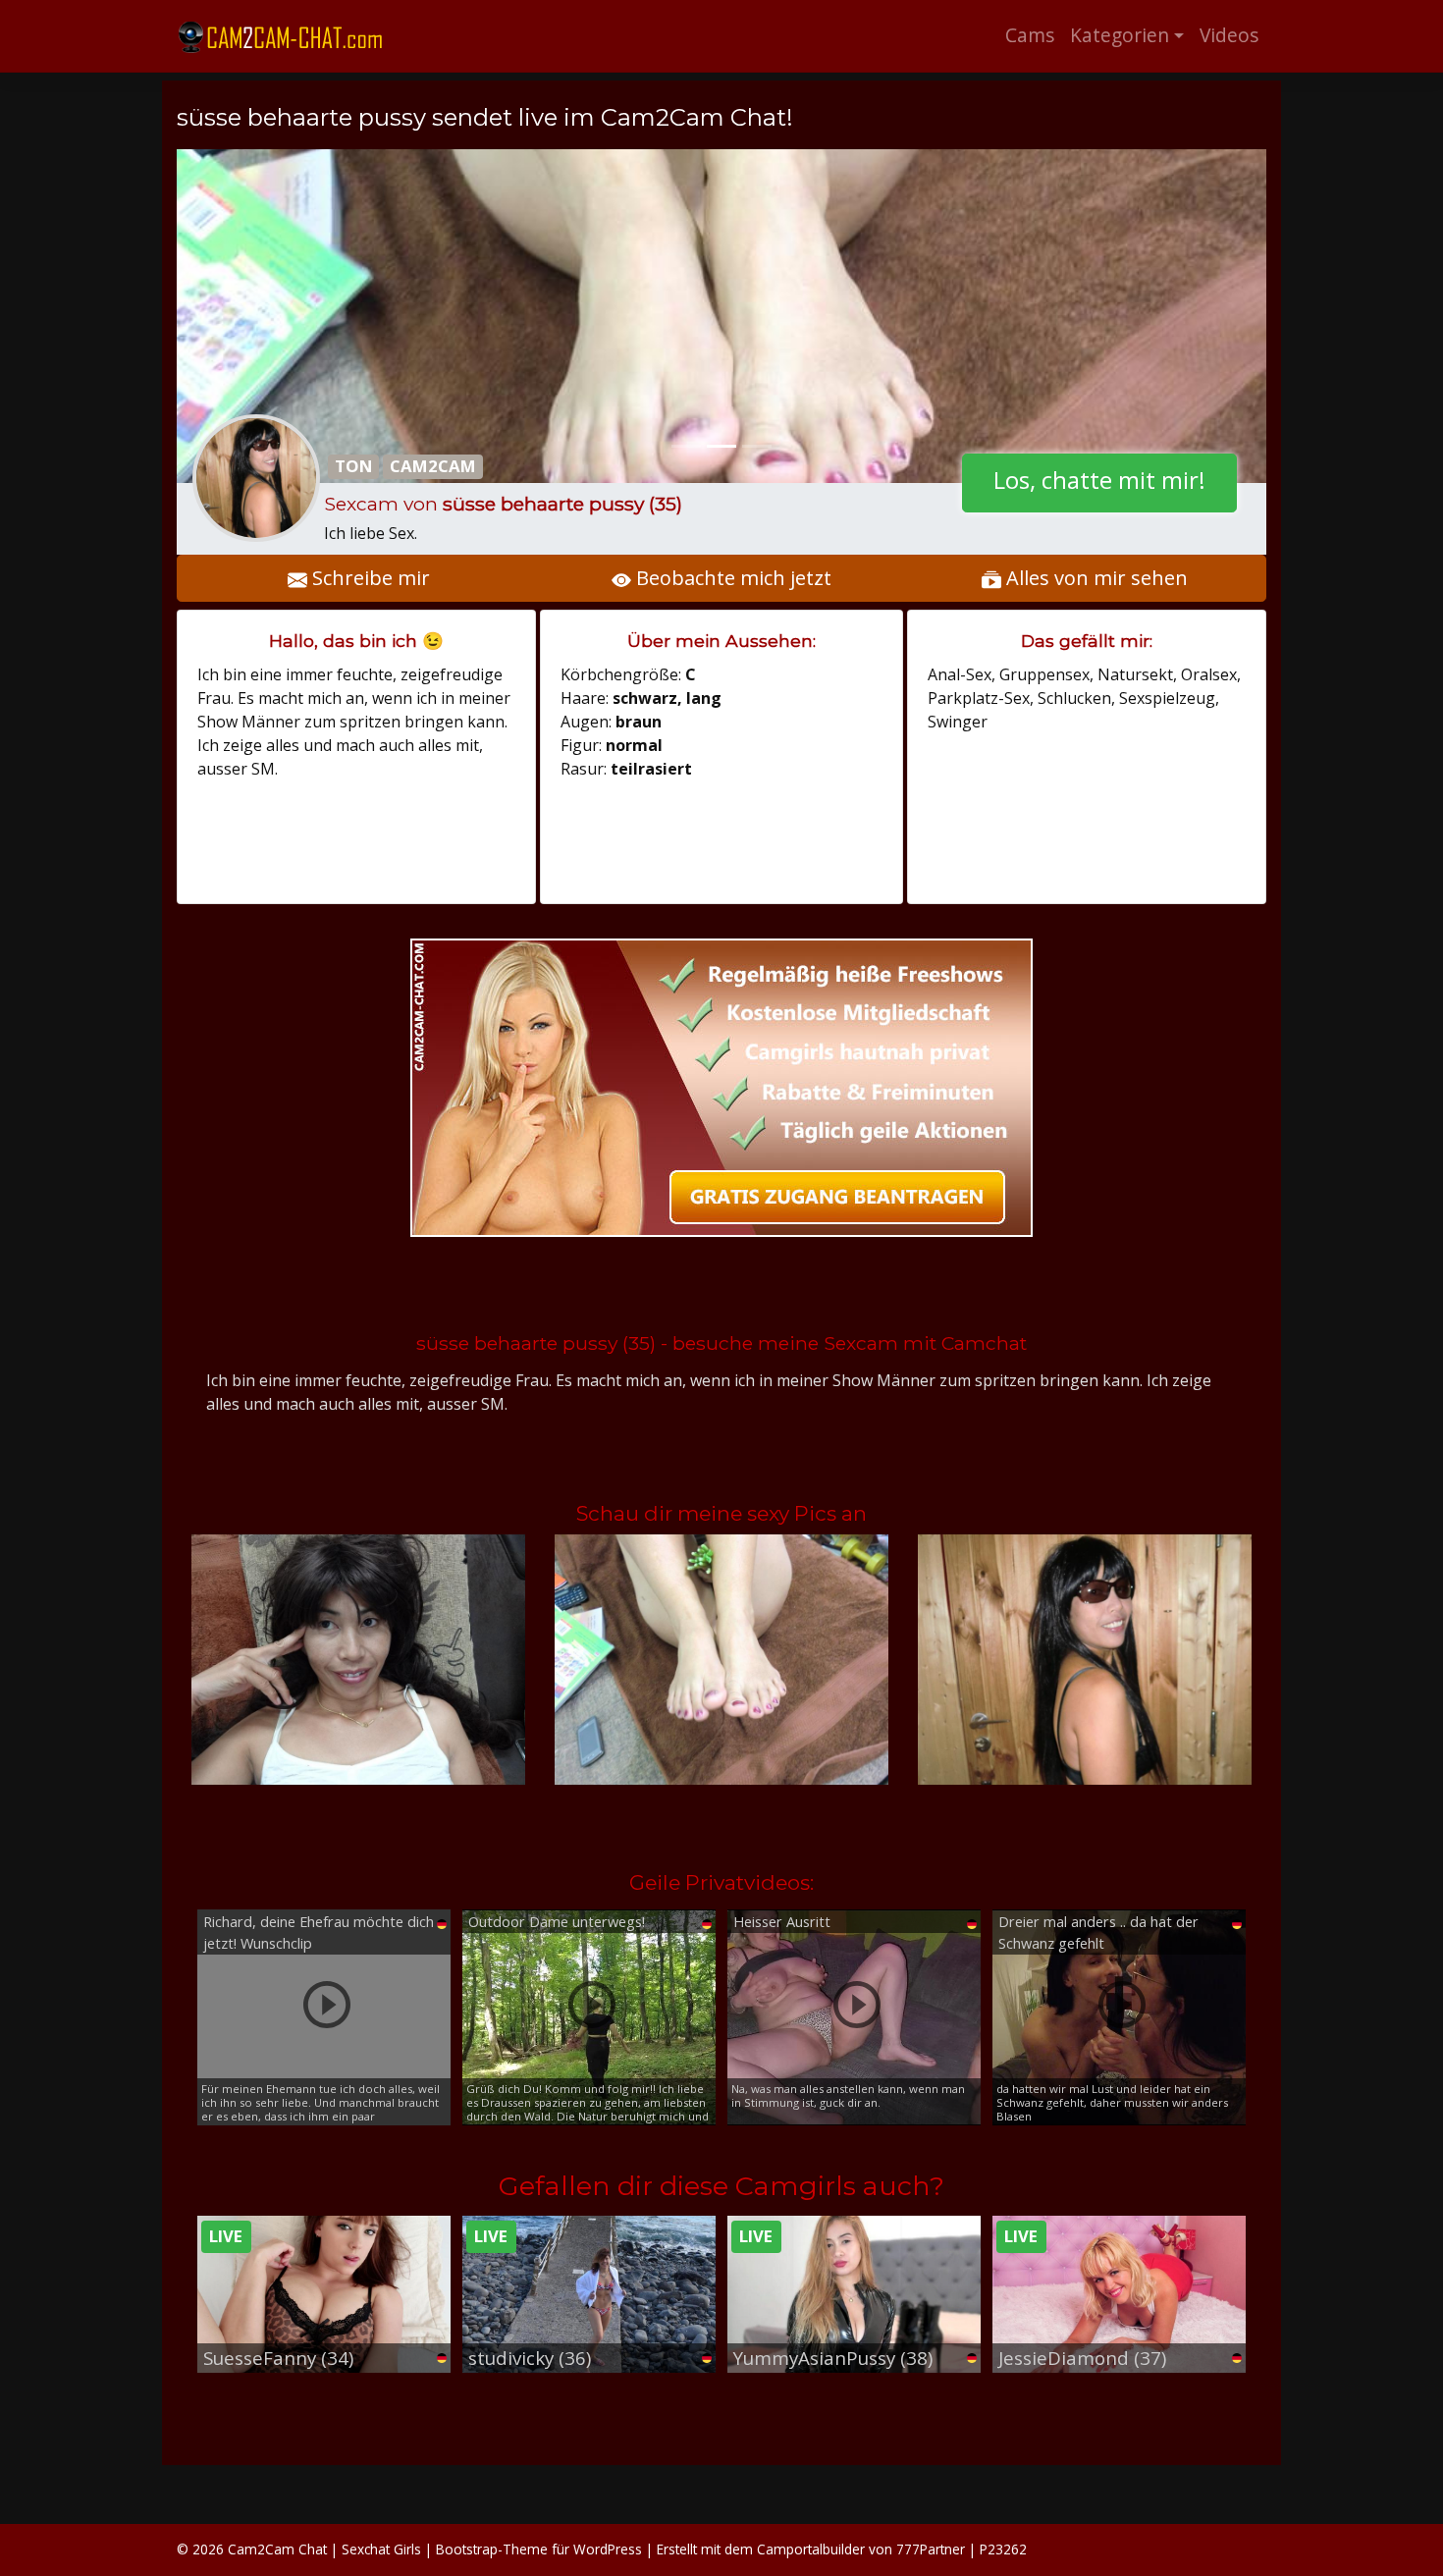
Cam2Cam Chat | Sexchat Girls (324, 2549)
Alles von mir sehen (1095, 578)
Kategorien (1120, 35)
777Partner (931, 2549)
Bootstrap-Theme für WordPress (539, 2549)
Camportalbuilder (811, 2549)
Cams (1030, 35)
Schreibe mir (369, 578)
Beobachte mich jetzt (731, 578)
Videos (1229, 35)
